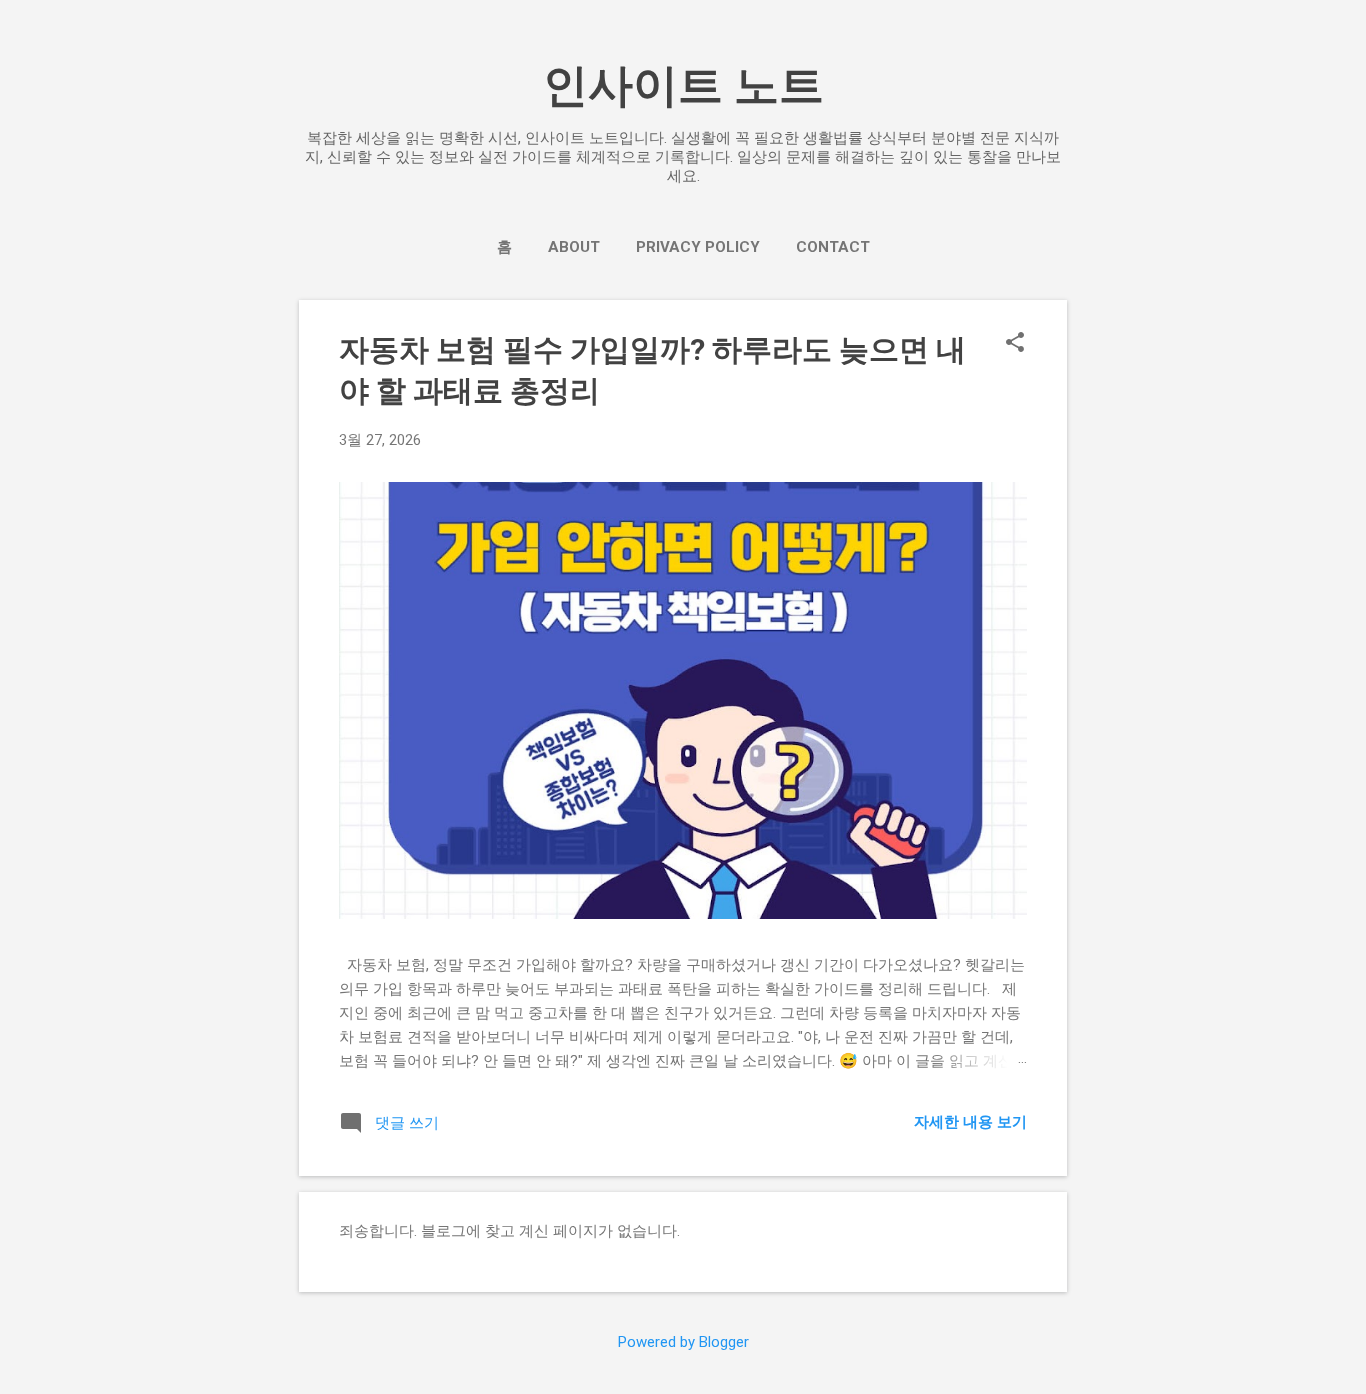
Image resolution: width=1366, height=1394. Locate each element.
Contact (833, 247)
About (574, 247)
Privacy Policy (698, 247)
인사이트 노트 (683, 85)
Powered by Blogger (683, 1342)
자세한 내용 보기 (970, 1122)
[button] (1015, 344)
